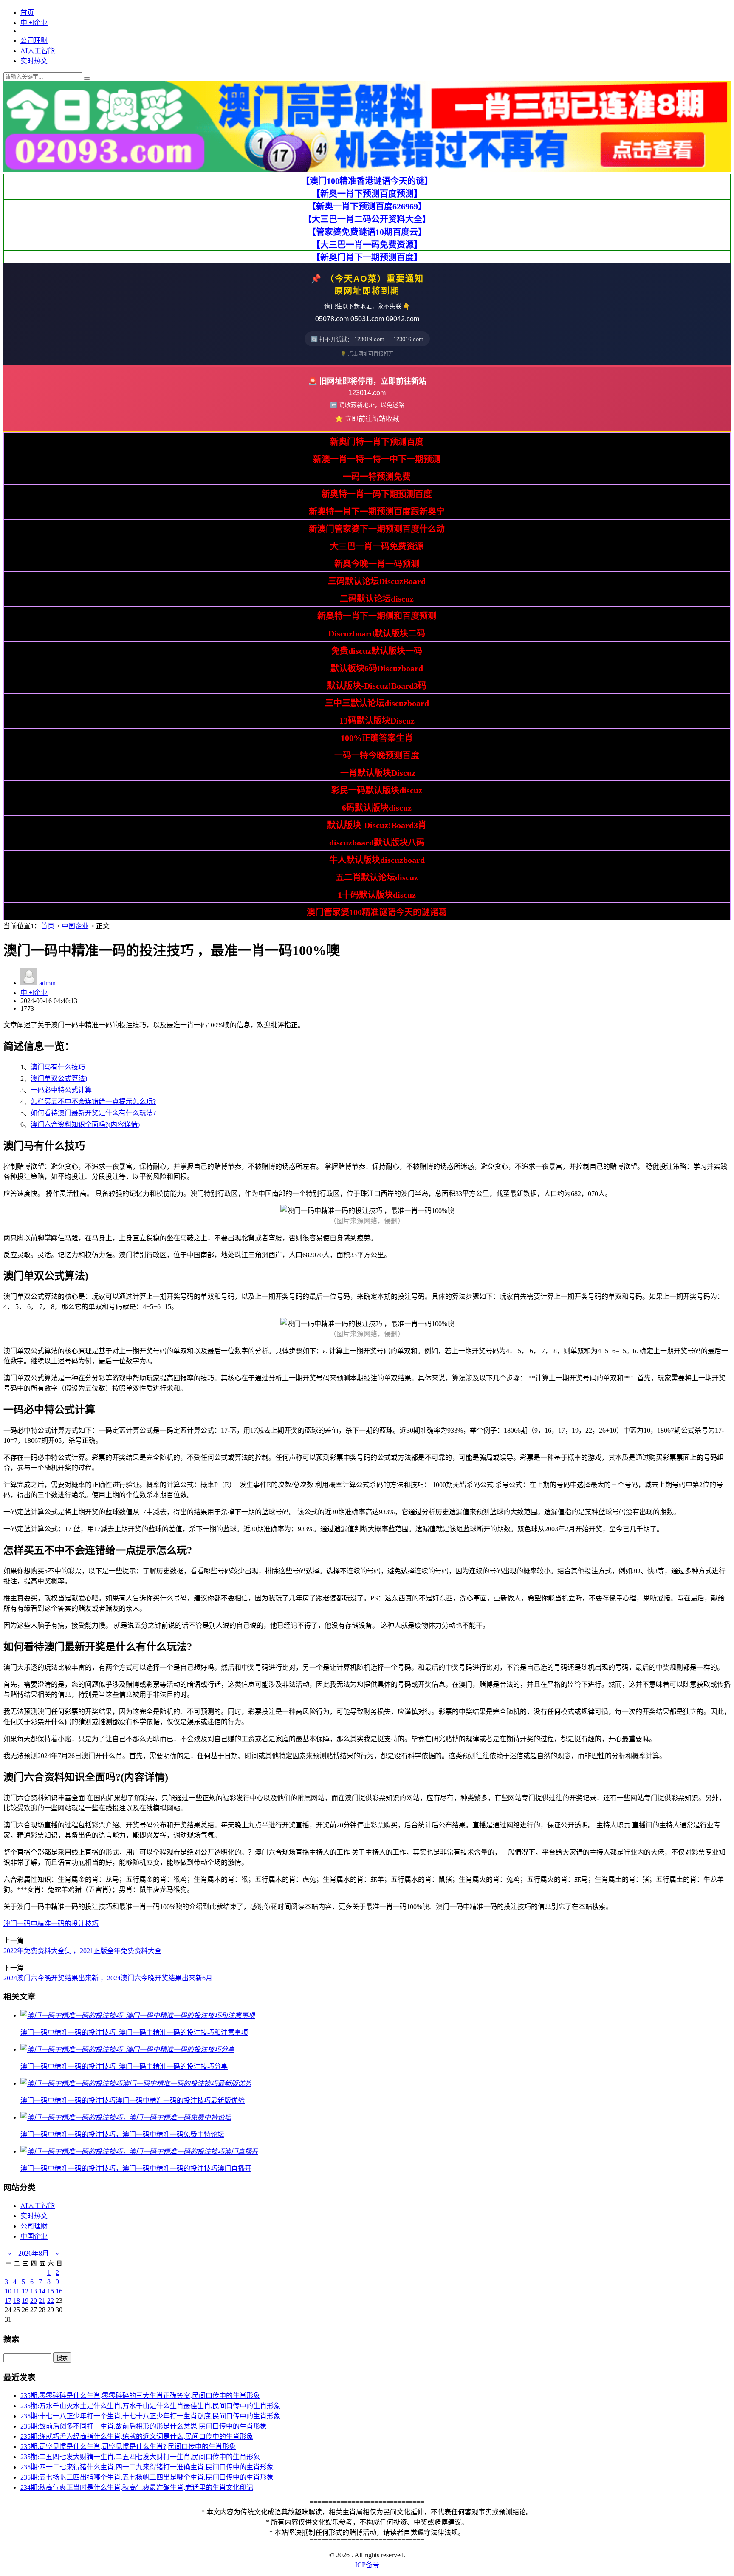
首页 (27, 13)
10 (8, 2291)
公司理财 (34, 41)
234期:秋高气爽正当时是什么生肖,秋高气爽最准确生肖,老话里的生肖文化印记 (137, 2487)
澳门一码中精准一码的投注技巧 (51, 1924)
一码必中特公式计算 (61, 1090)
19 (25, 2300)
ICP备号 (367, 2565)
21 (42, 2300)
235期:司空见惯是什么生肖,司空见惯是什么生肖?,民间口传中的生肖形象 (128, 2447)
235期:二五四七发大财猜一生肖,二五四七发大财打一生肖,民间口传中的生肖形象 (140, 2457)
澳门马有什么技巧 (58, 1067)
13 (34, 2291)
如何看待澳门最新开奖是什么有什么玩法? (93, 1113)
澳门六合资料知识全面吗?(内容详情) (85, 1124)
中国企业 (34, 23)
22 (51, 2300)
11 (16, 2291)
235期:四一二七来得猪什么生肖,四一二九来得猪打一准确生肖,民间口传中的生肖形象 (147, 2467)
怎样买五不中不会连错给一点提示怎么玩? (93, 1101)
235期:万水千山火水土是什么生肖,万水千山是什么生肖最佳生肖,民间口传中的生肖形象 (150, 2406)
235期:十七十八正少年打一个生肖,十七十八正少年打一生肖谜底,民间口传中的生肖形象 (150, 2416)
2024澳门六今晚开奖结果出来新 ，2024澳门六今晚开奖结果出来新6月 (108, 1978)
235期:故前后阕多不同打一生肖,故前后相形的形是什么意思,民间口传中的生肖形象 (144, 2426)
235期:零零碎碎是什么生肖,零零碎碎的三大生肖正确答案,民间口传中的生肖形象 (140, 2396)
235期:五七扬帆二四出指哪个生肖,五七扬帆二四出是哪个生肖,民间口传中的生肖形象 (147, 2477)
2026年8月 (34, 2253)
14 (42, 2291)
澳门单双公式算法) (59, 1079)
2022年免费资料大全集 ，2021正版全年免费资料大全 (82, 1951)
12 (25, 2291)
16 (59, 2291)
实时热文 (34, 61)
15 (51, 2291)
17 (8, 2300)
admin (47, 983)
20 (34, 2300)
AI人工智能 (38, 51)
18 (17, 2300)
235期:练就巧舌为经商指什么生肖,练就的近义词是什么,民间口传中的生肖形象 (137, 2436)
